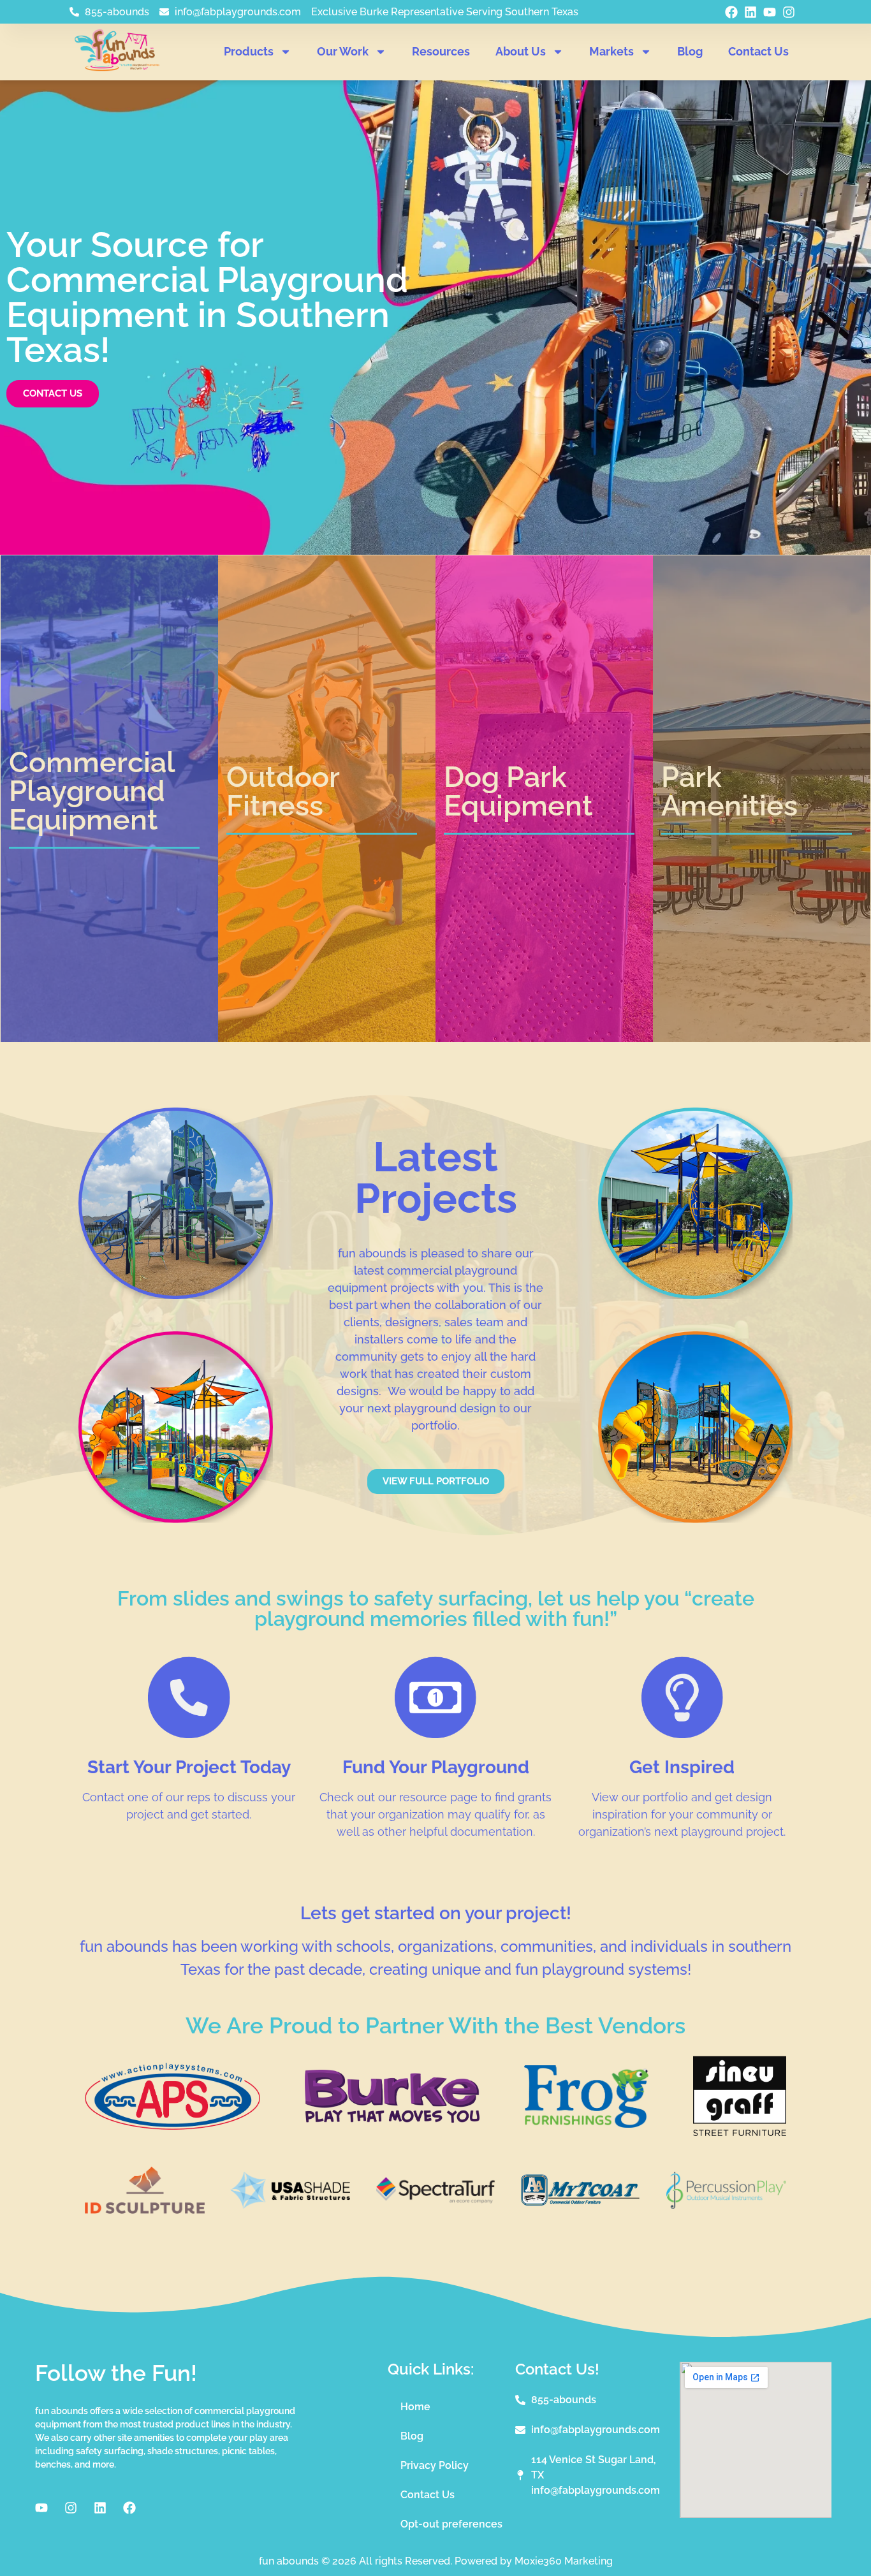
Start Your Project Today (189, 1767)
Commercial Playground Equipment (92, 791)
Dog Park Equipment (518, 791)
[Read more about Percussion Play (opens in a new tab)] (726, 2205)
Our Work (343, 51)
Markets (611, 51)
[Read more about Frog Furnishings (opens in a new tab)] (586, 2124)
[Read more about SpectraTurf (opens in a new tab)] (435, 2200)
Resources (441, 51)
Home (415, 2407)
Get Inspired (682, 1767)
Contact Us (758, 51)
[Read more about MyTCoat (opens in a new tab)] (581, 2202)
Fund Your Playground (436, 1767)
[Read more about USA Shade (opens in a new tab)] (290, 2205)
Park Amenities (729, 791)
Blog (690, 51)
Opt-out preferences (451, 2524)
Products (249, 51)
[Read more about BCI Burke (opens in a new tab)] (392, 2119)
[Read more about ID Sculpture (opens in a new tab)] (145, 2210)
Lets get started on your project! (436, 1913)
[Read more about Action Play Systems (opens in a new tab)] (172, 2126)
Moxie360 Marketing (564, 2561)
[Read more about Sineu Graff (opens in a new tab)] (740, 2133)
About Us (521, 51)
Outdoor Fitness (283, 791)
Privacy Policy (435, 2465)
